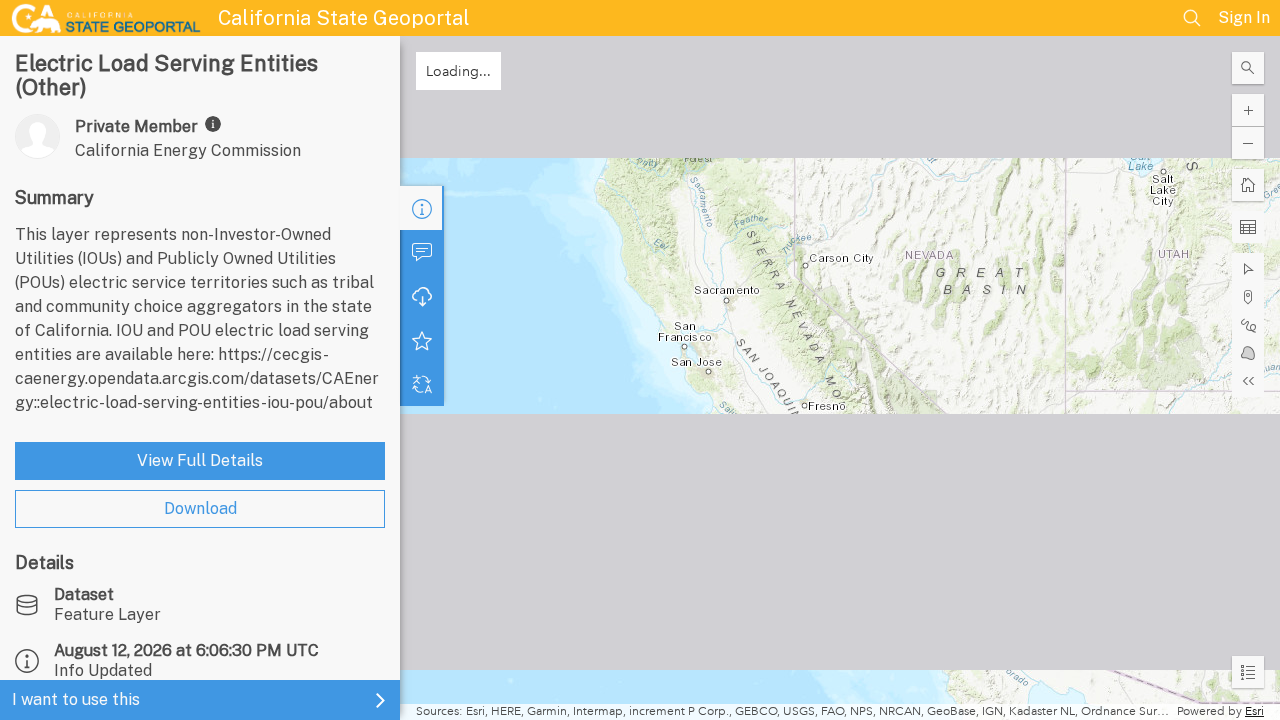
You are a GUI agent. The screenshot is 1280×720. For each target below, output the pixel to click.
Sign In (1244, 17)
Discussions (422, 252)
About (422, 208)
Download (200, 508)
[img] (213, 124)
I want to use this (76, 699)
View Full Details (200, 460)
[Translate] (422, 384)
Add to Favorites (422, 340)
